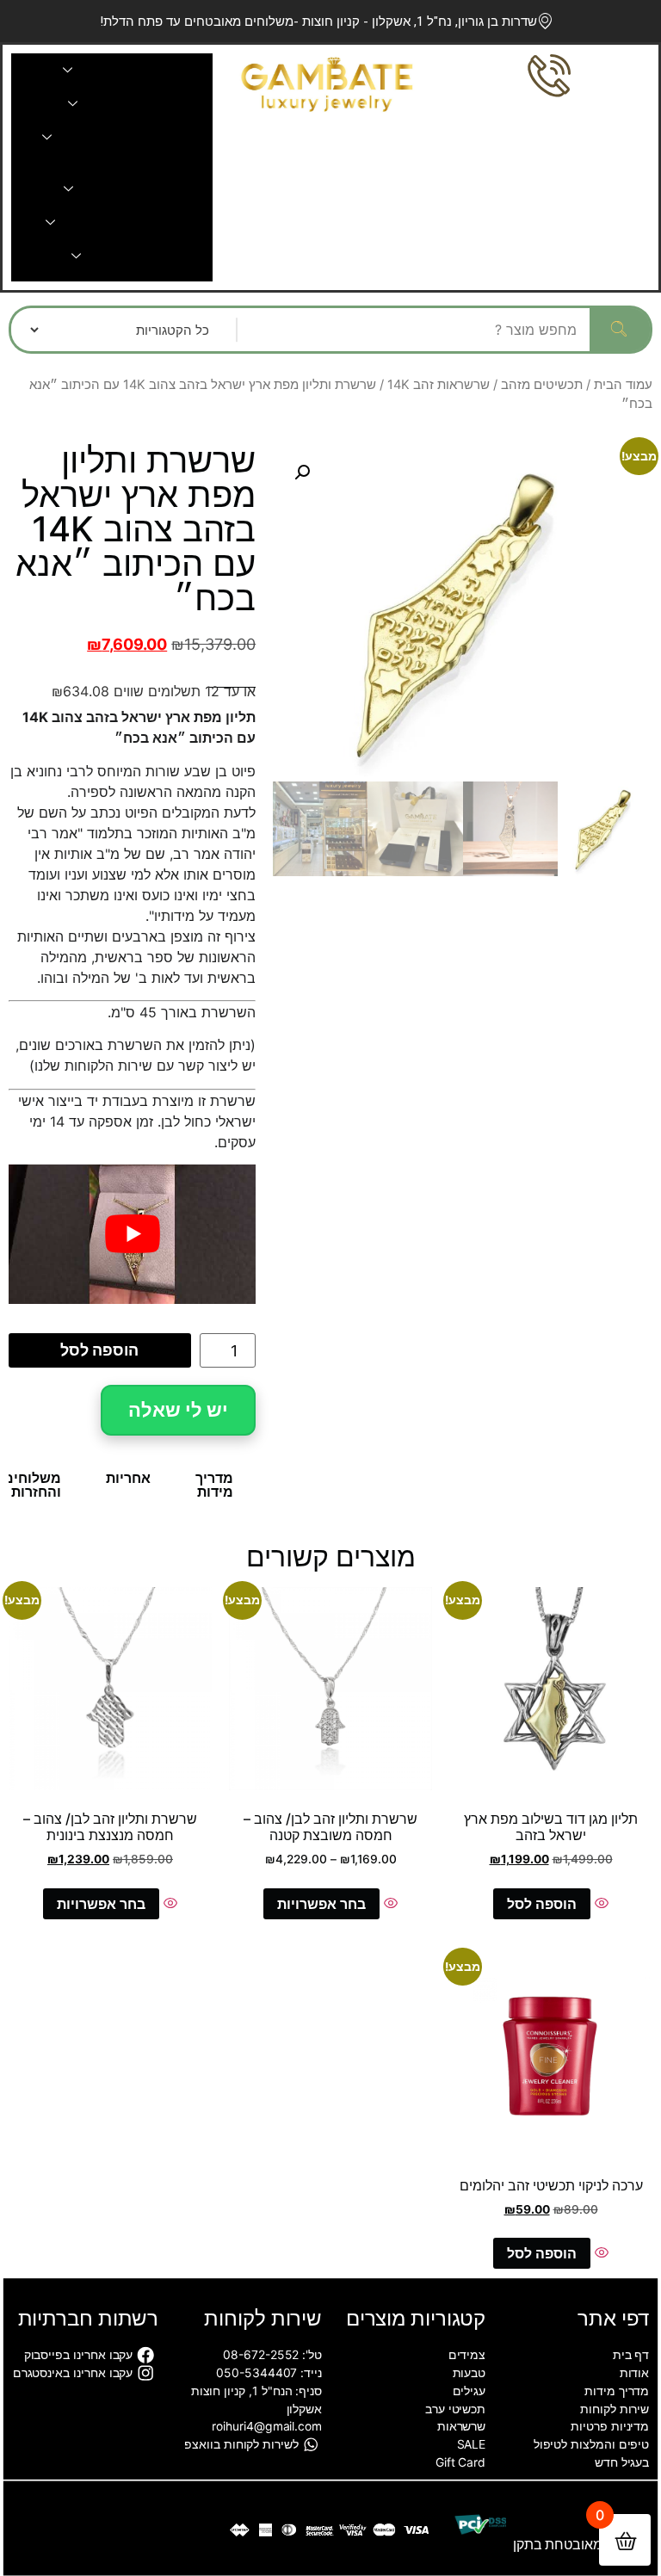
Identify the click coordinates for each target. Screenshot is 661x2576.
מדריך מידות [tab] (214, 1485)
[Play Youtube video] (132, 1234)
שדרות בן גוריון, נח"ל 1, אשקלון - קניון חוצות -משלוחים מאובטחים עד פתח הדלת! (318, 22)
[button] (302, 473)
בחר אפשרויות (321, 1904)
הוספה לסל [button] (542, 1904)
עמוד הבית (623, 385)
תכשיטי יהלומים (134, 189)
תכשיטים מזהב (542, 385)
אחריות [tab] (128, 1478)
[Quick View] (599, 1904)
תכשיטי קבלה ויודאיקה (135, 222)
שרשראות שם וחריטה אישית (112, 163)
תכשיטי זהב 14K (135, 70)
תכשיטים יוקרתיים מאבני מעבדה (150, 138)
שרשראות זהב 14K (439, 385)
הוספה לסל (99, 1350)
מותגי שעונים (135, 256)
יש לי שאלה (178, 1410)
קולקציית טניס (135, 104)
